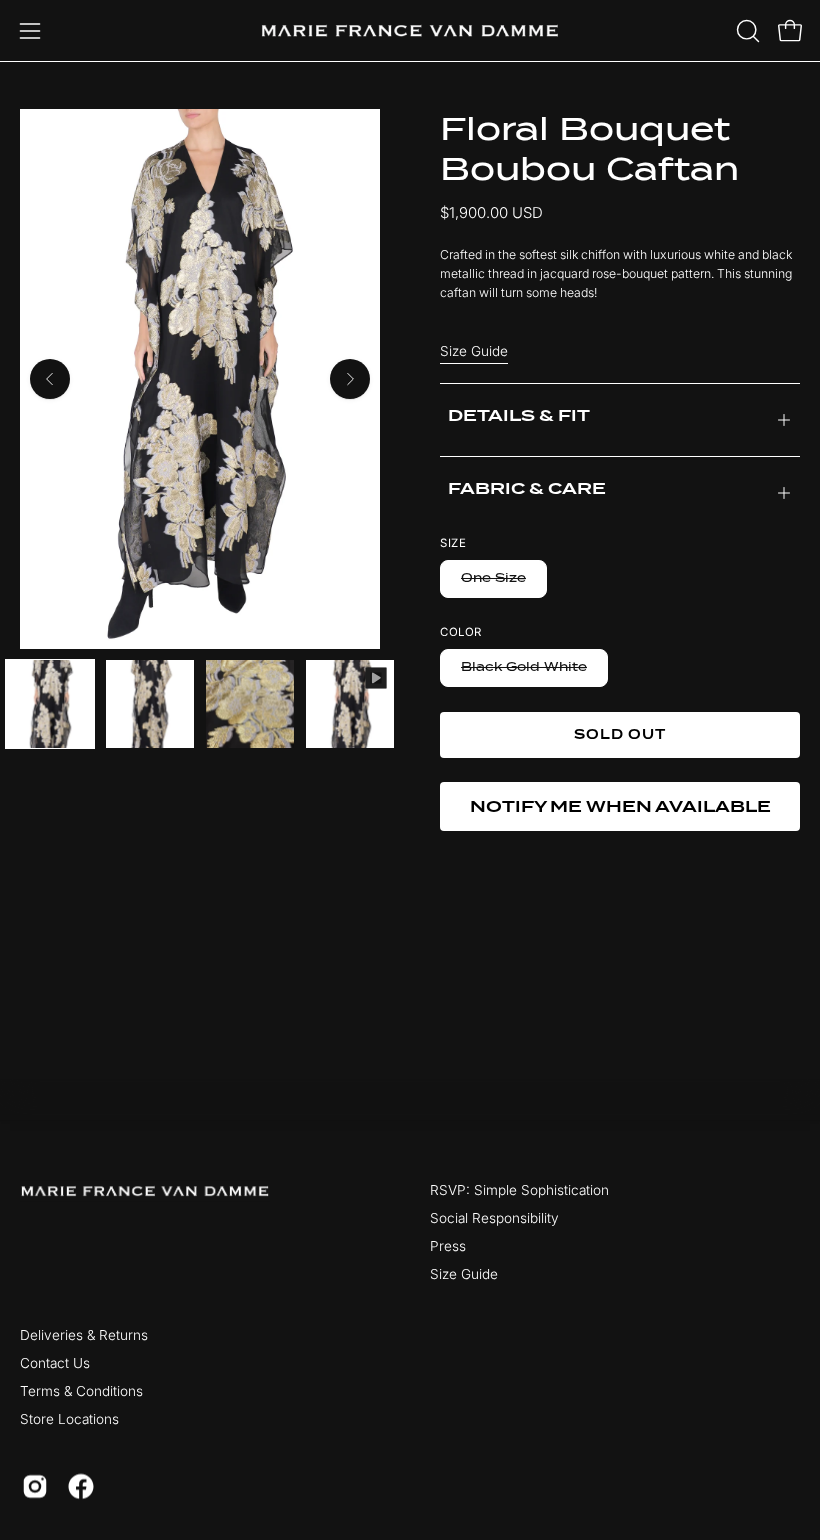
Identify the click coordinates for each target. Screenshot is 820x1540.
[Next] (350, 379)
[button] (746, 31)
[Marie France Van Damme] (410, 30)
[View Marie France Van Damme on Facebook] (81, 1486)
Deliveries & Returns (84, 1336)
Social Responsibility (494, 1219)
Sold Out (620, 734)
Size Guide (474, 351)
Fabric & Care (527, 488)
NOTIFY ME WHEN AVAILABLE (620, 806)
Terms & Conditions (81, 1392)
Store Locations (69, 1420)
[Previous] (50, 379)
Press (448, 1247)
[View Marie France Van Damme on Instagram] (35, 1486)
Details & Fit (519, 415)
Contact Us (55, 1364)
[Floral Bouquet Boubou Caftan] (50, 704)
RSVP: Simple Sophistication (519, 1190)
